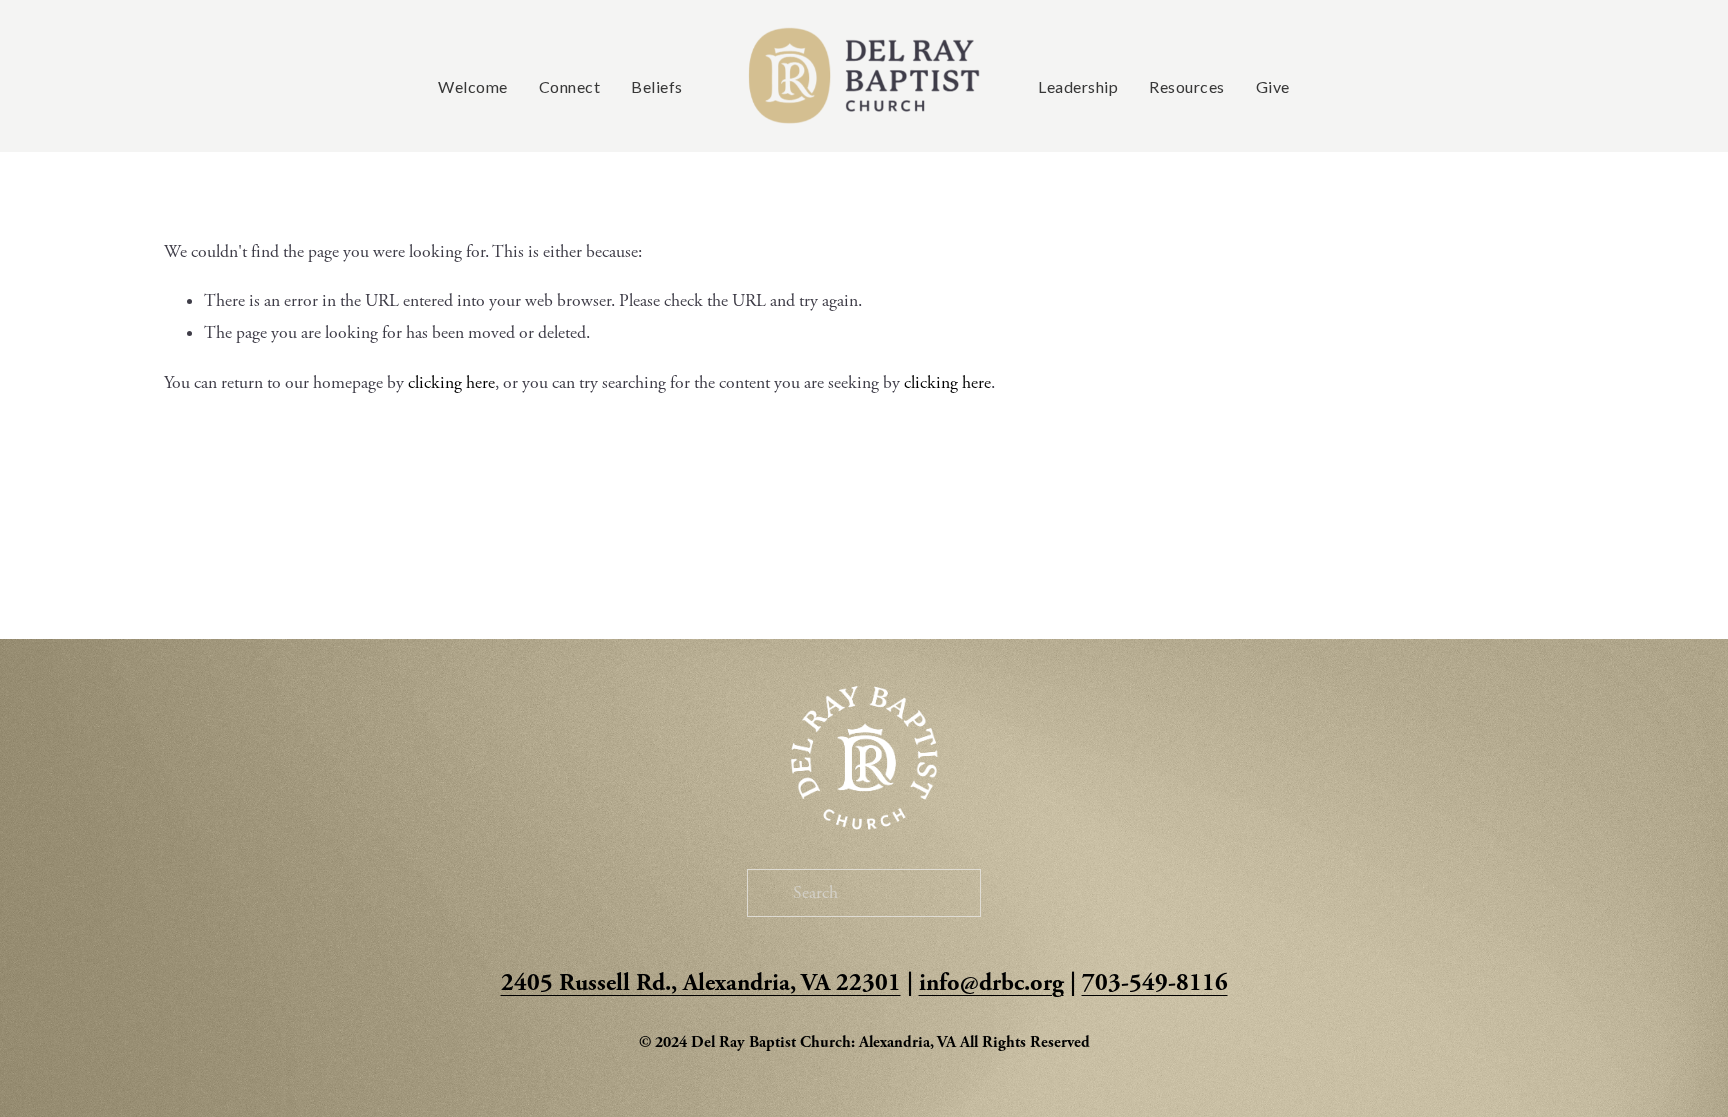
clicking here (451, 383)
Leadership (1078, 87)
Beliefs (656, 87)
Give (1273, 87)
